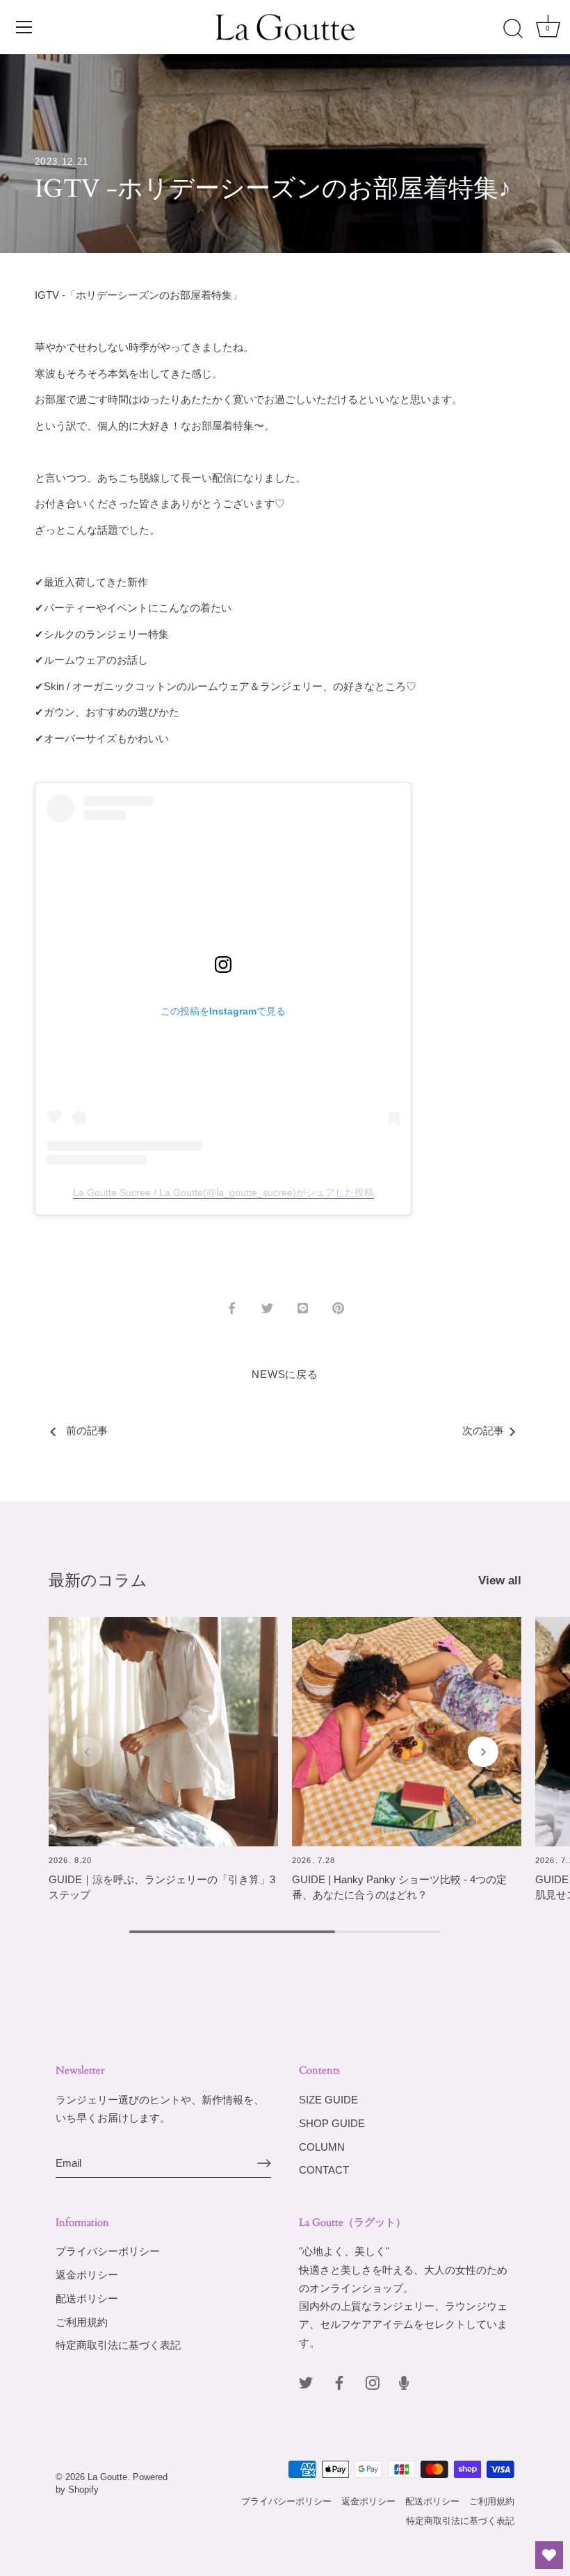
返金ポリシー (87, 2275)
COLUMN (322, 2147)
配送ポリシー (87, 2298)
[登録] (264, 2163)
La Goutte (107, 2477)
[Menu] (24, 27)
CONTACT (324, 2170)
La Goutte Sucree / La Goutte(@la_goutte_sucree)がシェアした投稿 (223, 1192)
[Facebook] (339, 2382)
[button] (87, 1752)
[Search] (513, 29)
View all (500, 1580)
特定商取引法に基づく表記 (118, 2345)
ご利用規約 (82, 2322)
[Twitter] (306, 2382)
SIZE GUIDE (328, 2100)
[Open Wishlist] (549, 2555)
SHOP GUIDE (332, 2123)
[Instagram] (373, 2382)
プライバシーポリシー (108, 2251)
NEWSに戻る (285, 1374)
